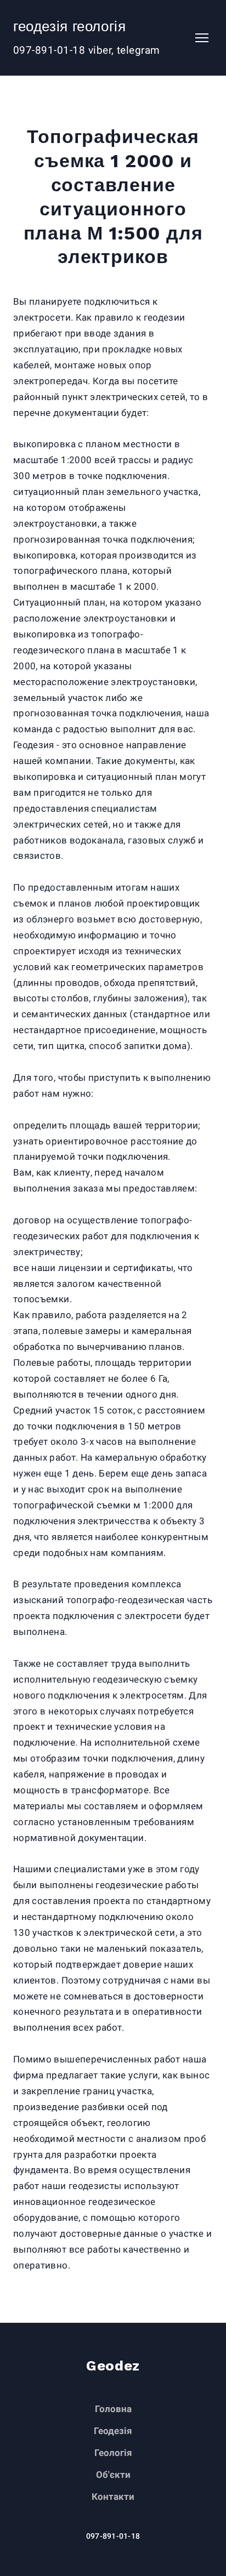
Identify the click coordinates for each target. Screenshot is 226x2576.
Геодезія (113, 2431)
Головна (113, 2409)
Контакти (113, 2497)
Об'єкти (113, 2475)
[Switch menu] (202, 38)
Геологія (113, 2453)
